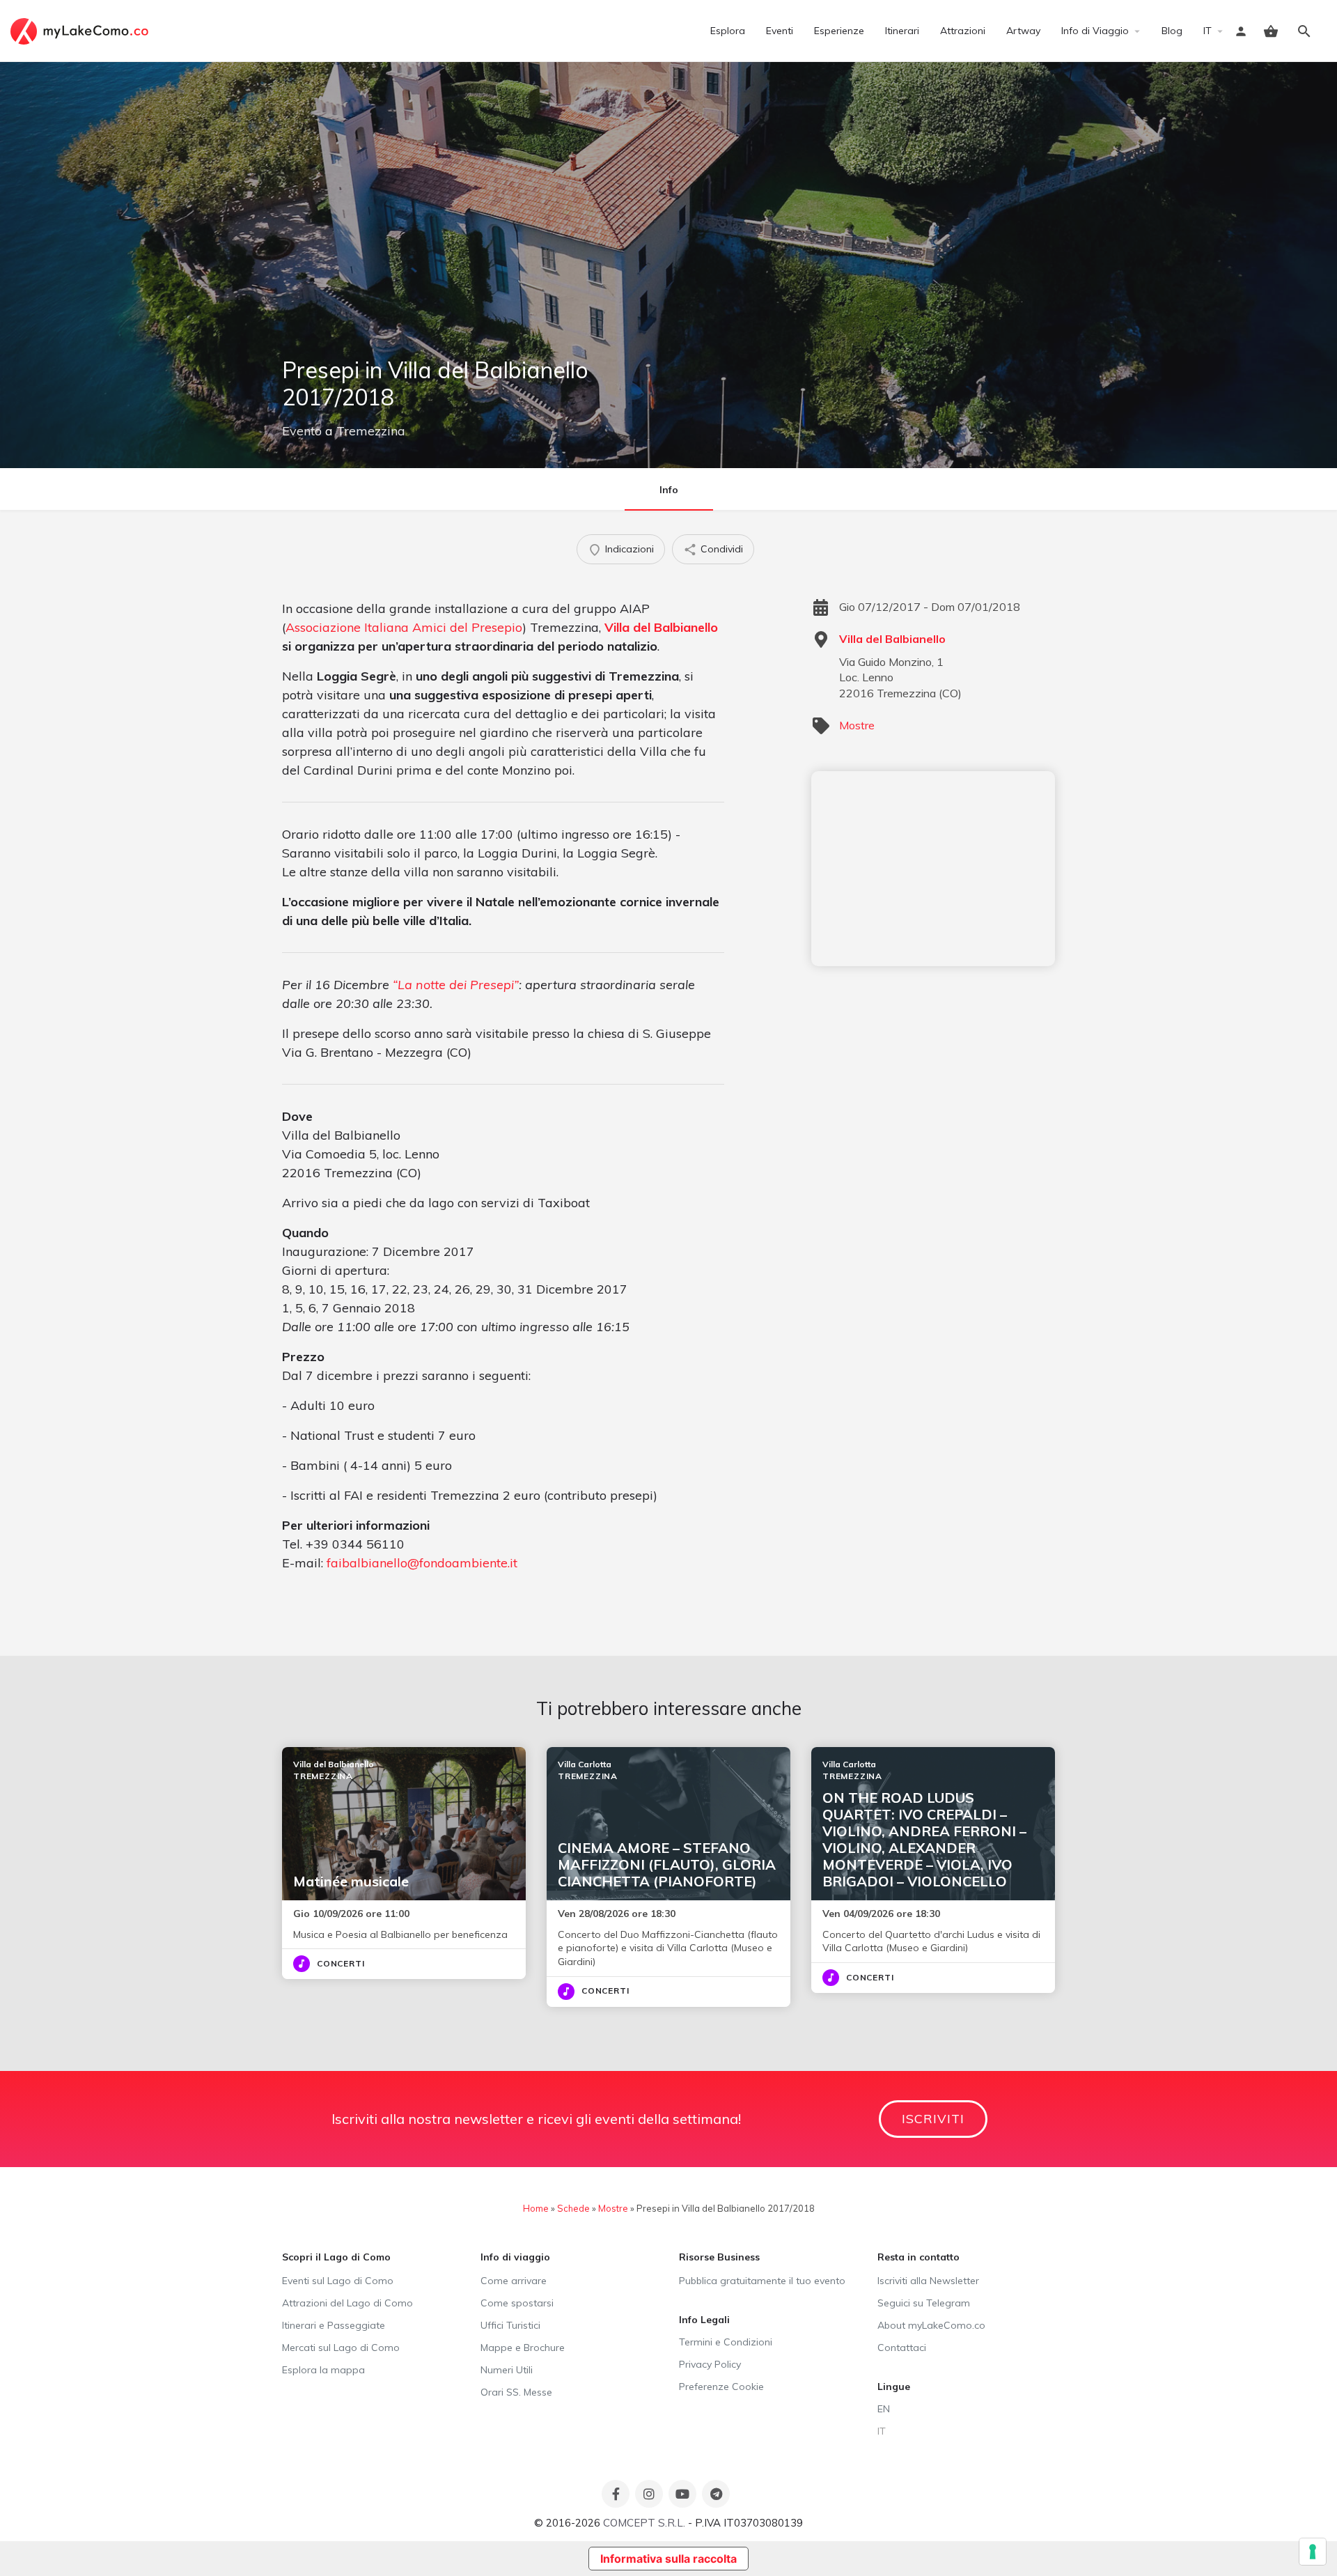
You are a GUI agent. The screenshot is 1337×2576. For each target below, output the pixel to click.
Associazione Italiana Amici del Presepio (404, 627)
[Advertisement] (933, 869)
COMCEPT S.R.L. (644, 2523)
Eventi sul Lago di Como (338, 2281)
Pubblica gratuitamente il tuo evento (762, 2281)
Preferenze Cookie (721, 2387)
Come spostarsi (517, 2303)
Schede (573, 2208)
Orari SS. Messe (516, 2392)
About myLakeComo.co (931, 2325)
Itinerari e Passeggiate (334, 2325)
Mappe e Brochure (523, 2348)
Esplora (728, 31)
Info (669, 490)
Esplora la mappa (323, 2370)
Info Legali (704, 2320)
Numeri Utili (507, 2370)
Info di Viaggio (1095, 31)
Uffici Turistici (510, 2325)
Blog (1172, 31)
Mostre (857, 725)
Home (536, 2208)
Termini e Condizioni (726, 2342)
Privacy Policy (710, 2364)
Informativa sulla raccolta (668, 2559)
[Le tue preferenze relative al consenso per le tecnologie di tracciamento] (1313, 2552)
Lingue (894, 2387)
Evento (302, 431)
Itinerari (902, 31)
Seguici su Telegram (924, 2303)
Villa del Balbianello (661, 627)
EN (884, 2409)
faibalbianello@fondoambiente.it (422, 1563)
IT (1207, 31)
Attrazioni (963, 31)
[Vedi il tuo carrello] (1271, 31)
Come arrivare (514, 2281)
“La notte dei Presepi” (456, 985)
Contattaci (902, 2348)
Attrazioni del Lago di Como (347, 2303)
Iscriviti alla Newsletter (928, 2281)
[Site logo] (81, 30)
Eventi (780, 31)
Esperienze (839, 31)
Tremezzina (371, 431)
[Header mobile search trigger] (1304, 31)
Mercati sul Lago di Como (341, 2348)
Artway (1023, 31)
